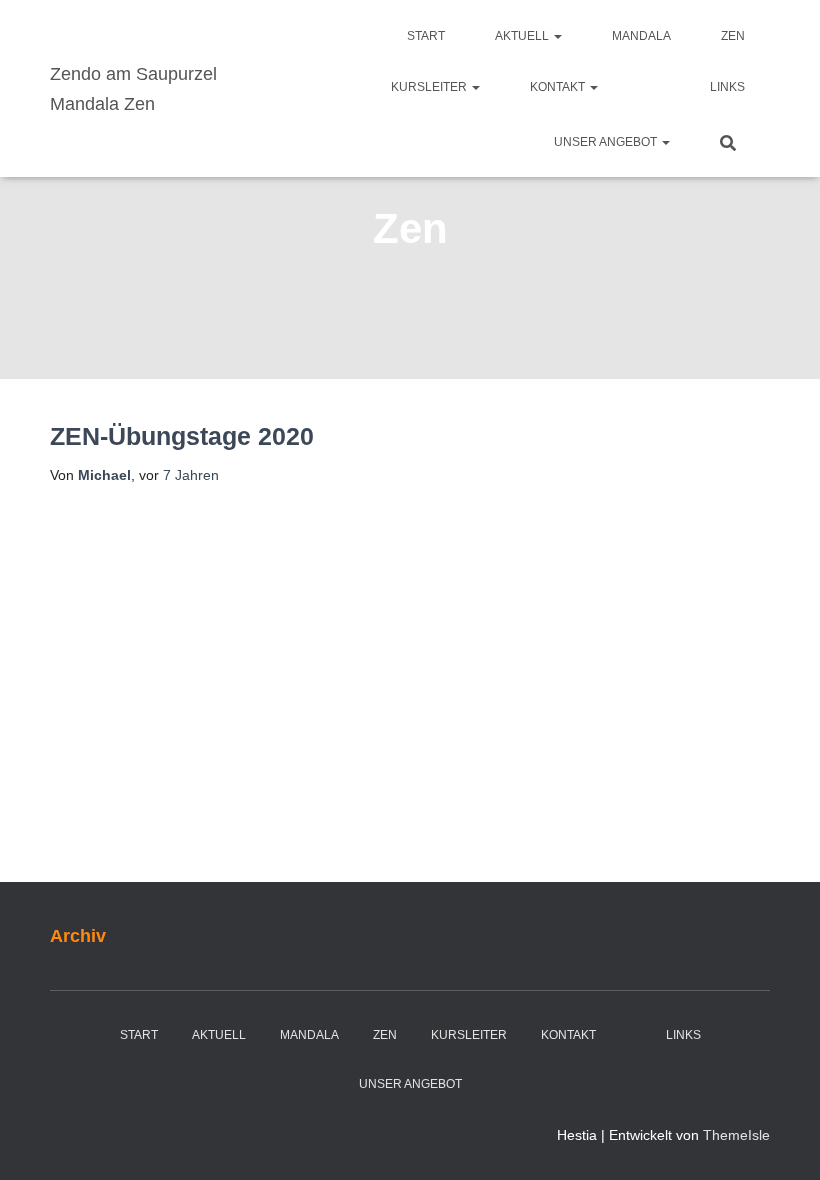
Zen (733, 36)
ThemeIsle (736, 1135)
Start (426, 36)
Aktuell (523, 36)
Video (654, 88)
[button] (557, 36)
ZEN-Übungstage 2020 (182, 436)
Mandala (641, 36)
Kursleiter (430, 87)
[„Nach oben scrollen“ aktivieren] (780, 1140)
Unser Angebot (607, 142)
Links (727, 87)
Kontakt (559, 87)
